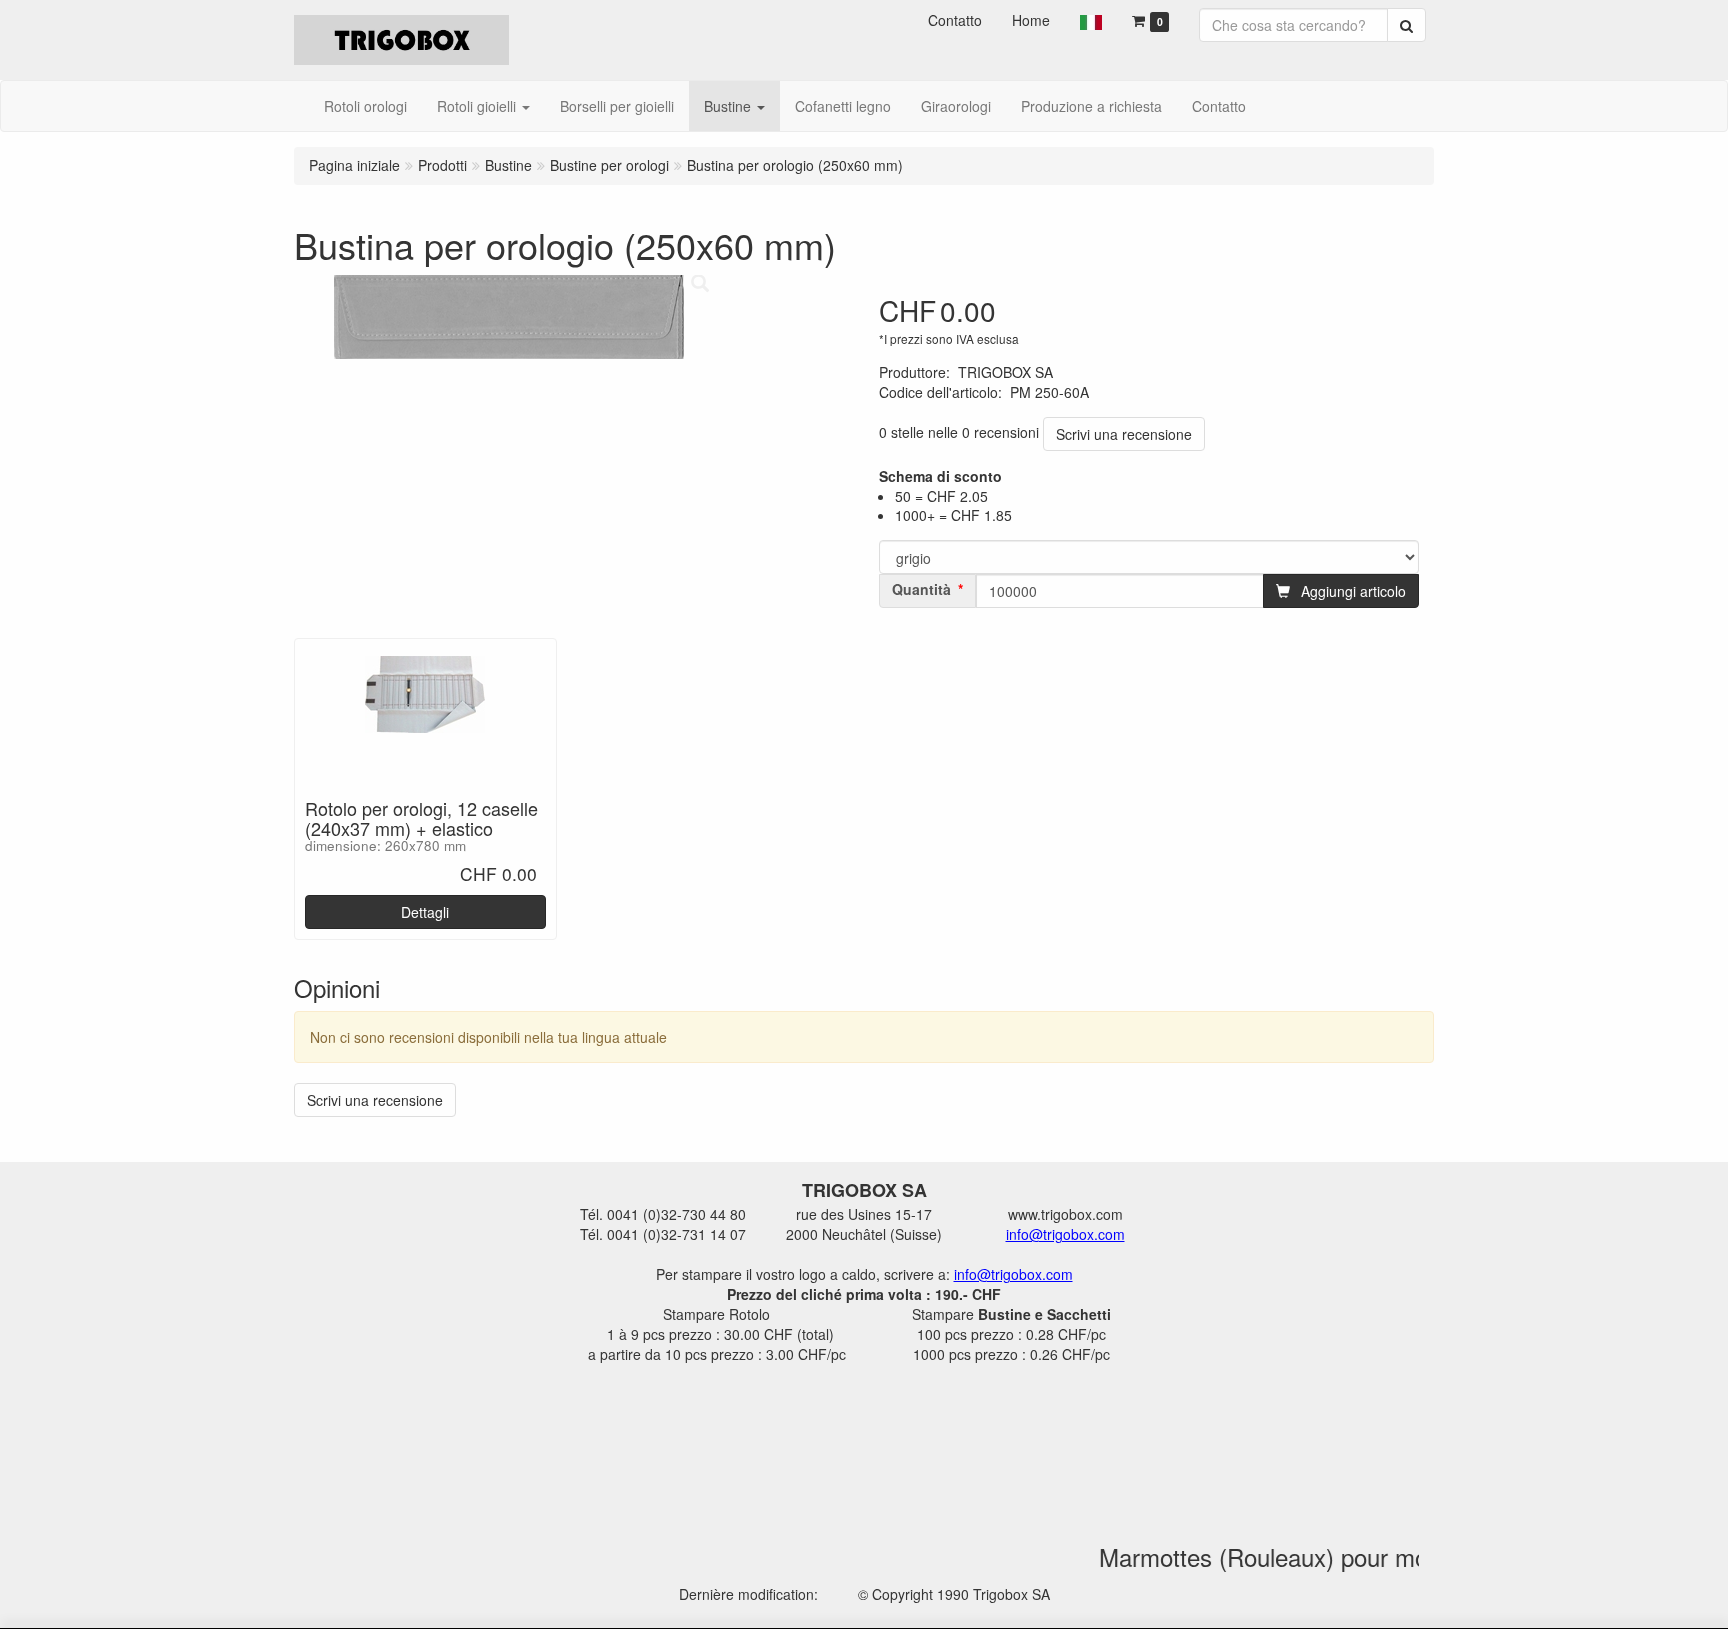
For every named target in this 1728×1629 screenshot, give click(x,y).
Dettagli (425, 912)
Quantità (921, 589)
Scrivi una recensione (1124, 434)
